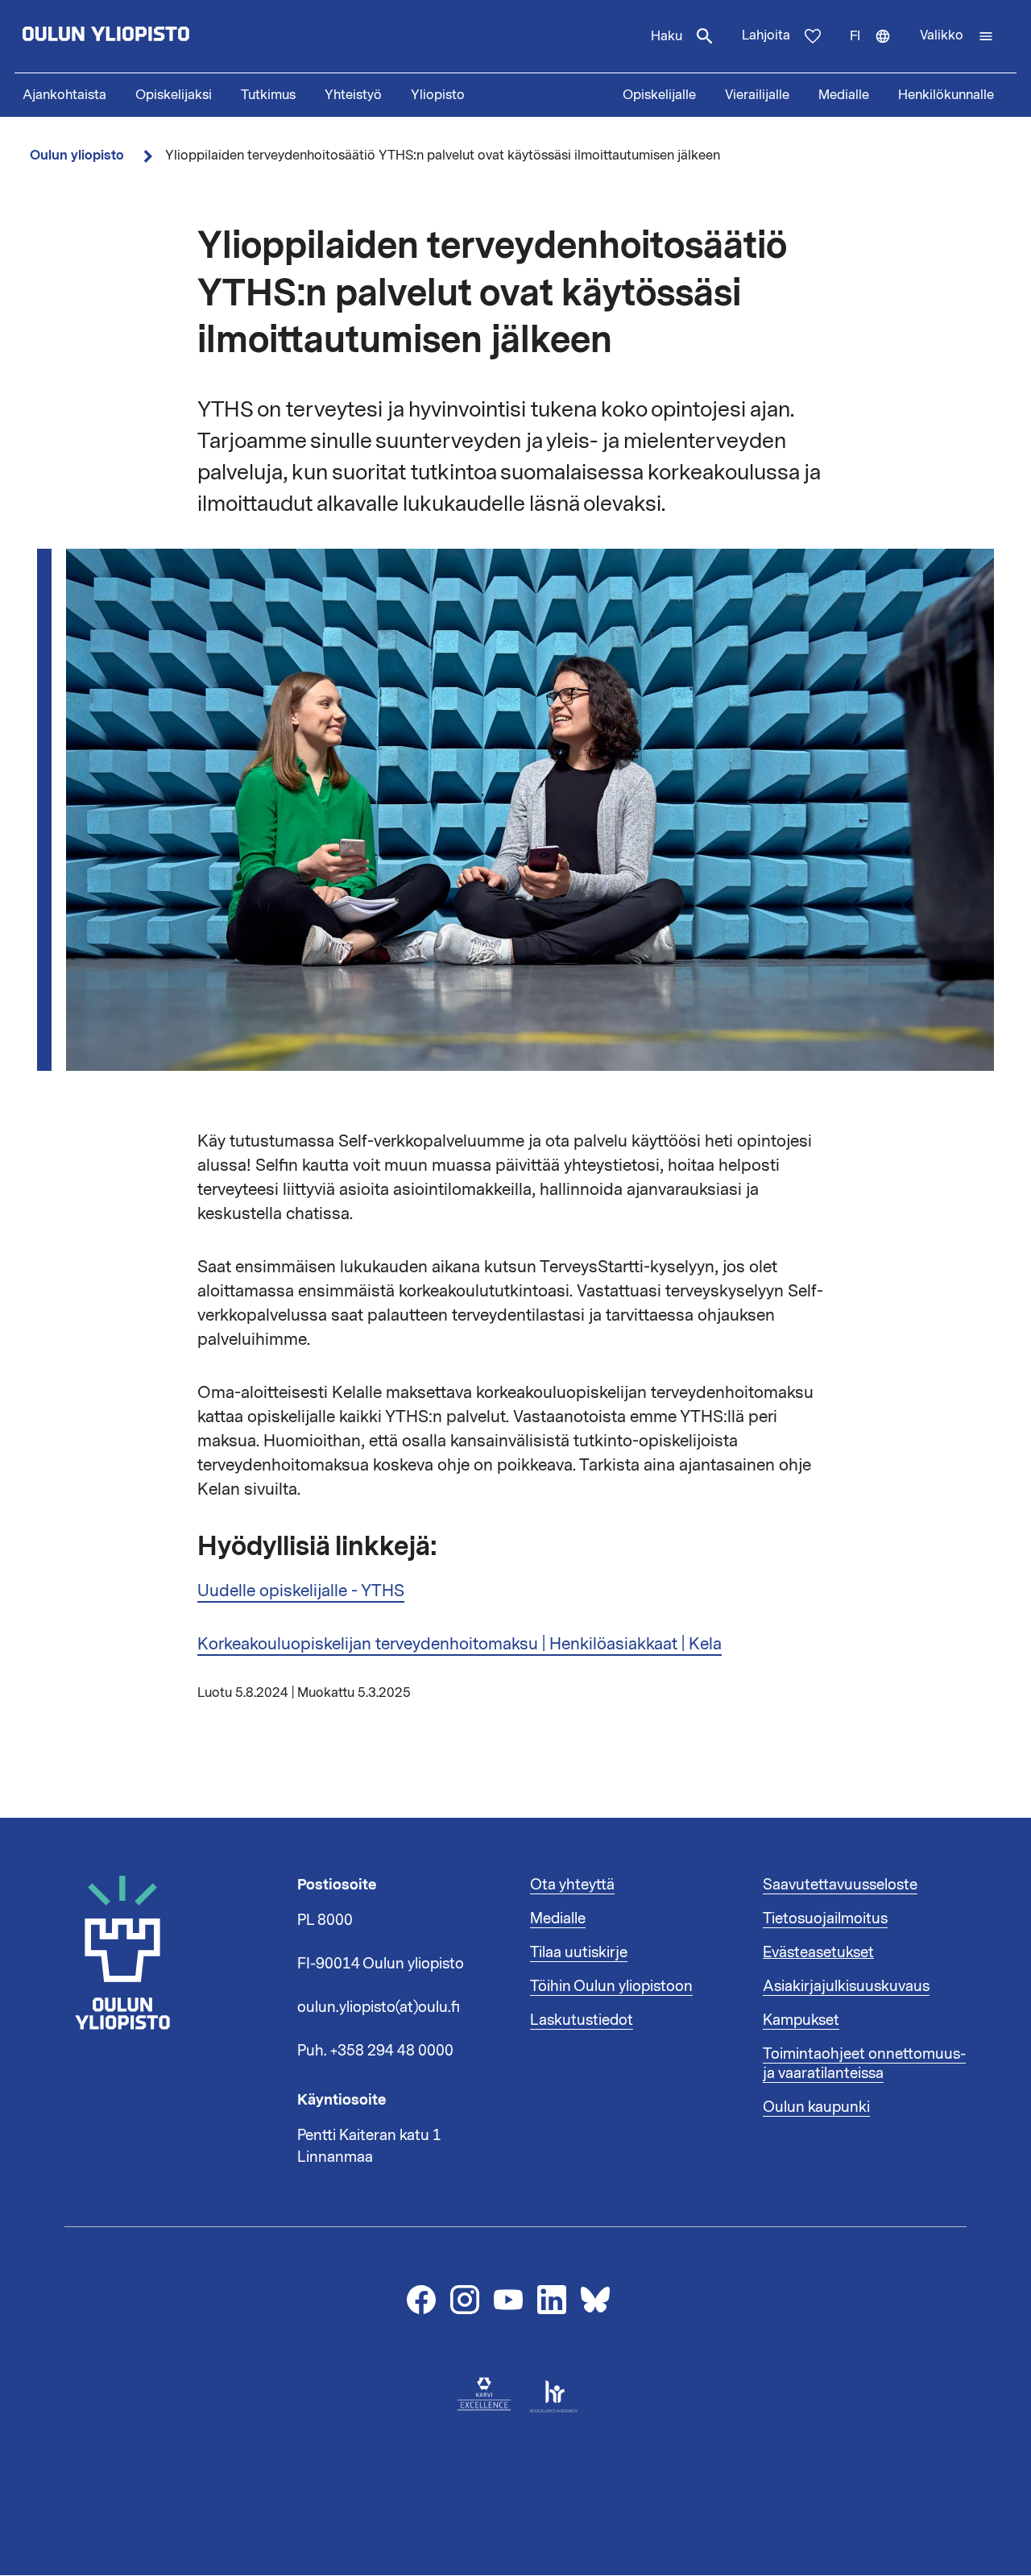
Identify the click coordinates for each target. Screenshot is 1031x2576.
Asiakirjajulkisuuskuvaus (846, 1986)
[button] (957, 36)
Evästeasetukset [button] (818, 1952)
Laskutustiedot (582, 2020)
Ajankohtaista (64, 95)
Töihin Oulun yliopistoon (611, 1986)
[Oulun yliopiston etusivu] (158, 36)
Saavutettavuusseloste (840, 1885)
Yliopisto (438, 95)
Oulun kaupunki (816, 2107)
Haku (667, 36)
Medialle (844, 95)
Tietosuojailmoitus (825, 1919)
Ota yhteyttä (572, 1885)
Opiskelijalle (659, 95)
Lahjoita (766, 35)
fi (878, 50)
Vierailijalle (757, 95)
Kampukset (801, 2020)
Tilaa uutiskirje (579, 1952)
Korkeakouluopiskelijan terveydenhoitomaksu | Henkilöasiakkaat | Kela (460, 1644)
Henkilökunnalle (946, 95)
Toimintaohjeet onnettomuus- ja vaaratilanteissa (864, 2064)
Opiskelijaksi (174, 95)
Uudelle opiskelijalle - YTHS (301, 1591)
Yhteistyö (353, 95)
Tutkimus (268, 95)
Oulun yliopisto (77, 155)
